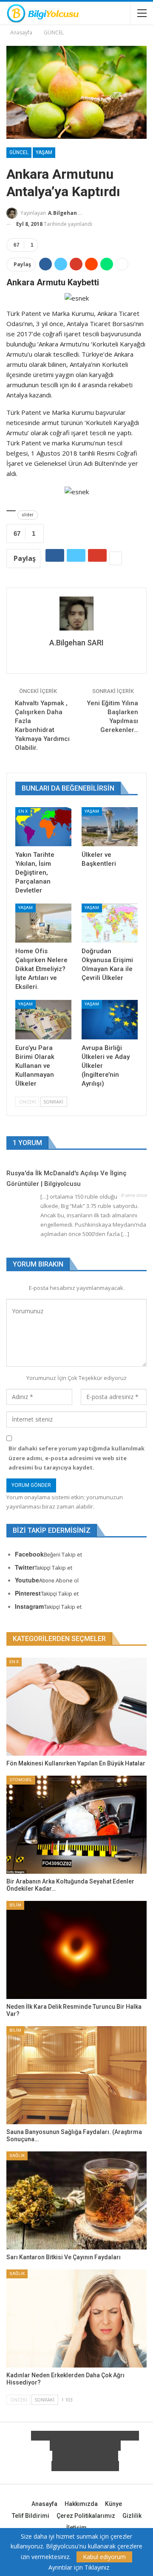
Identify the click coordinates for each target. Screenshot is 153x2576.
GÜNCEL (19, 152)
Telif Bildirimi (31, 2516)
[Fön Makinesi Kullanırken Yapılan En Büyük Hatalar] (76, 1707)
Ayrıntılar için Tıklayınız (79, 2568)
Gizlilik (132, 2516)
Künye (113, 2504)
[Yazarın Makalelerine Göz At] (76, 614)
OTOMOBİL (21, 1780)
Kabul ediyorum (104, 2557)
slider (28, 515)
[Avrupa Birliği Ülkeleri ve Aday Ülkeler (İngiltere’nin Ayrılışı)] (110, 1019)
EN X (23, 811)
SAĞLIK (17, 2155)
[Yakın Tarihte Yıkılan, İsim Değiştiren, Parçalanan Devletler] (43, 827)
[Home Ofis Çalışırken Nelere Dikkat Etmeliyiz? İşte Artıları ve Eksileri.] (43, 923)
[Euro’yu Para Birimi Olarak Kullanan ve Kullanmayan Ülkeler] (43, 1019)
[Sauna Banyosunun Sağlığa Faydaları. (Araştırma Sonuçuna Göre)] (76, 2075)
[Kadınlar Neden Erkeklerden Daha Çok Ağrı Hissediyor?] (76, 2318)
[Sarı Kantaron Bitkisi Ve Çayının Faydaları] (76, 2200)
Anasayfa (44, 2504)
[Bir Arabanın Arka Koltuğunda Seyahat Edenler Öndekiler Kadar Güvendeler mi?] (76, 1825)
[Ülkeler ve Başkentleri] (110, 827)
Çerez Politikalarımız (86, 2516)
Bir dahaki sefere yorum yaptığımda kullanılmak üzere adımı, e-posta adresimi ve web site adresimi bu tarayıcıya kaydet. (76, 1458)
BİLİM (15, 1905)
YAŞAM (44, 152)
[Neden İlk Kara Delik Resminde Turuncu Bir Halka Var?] (76, 1950)
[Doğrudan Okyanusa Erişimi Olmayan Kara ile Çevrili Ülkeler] (110, 923)
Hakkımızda (81, 2504)
